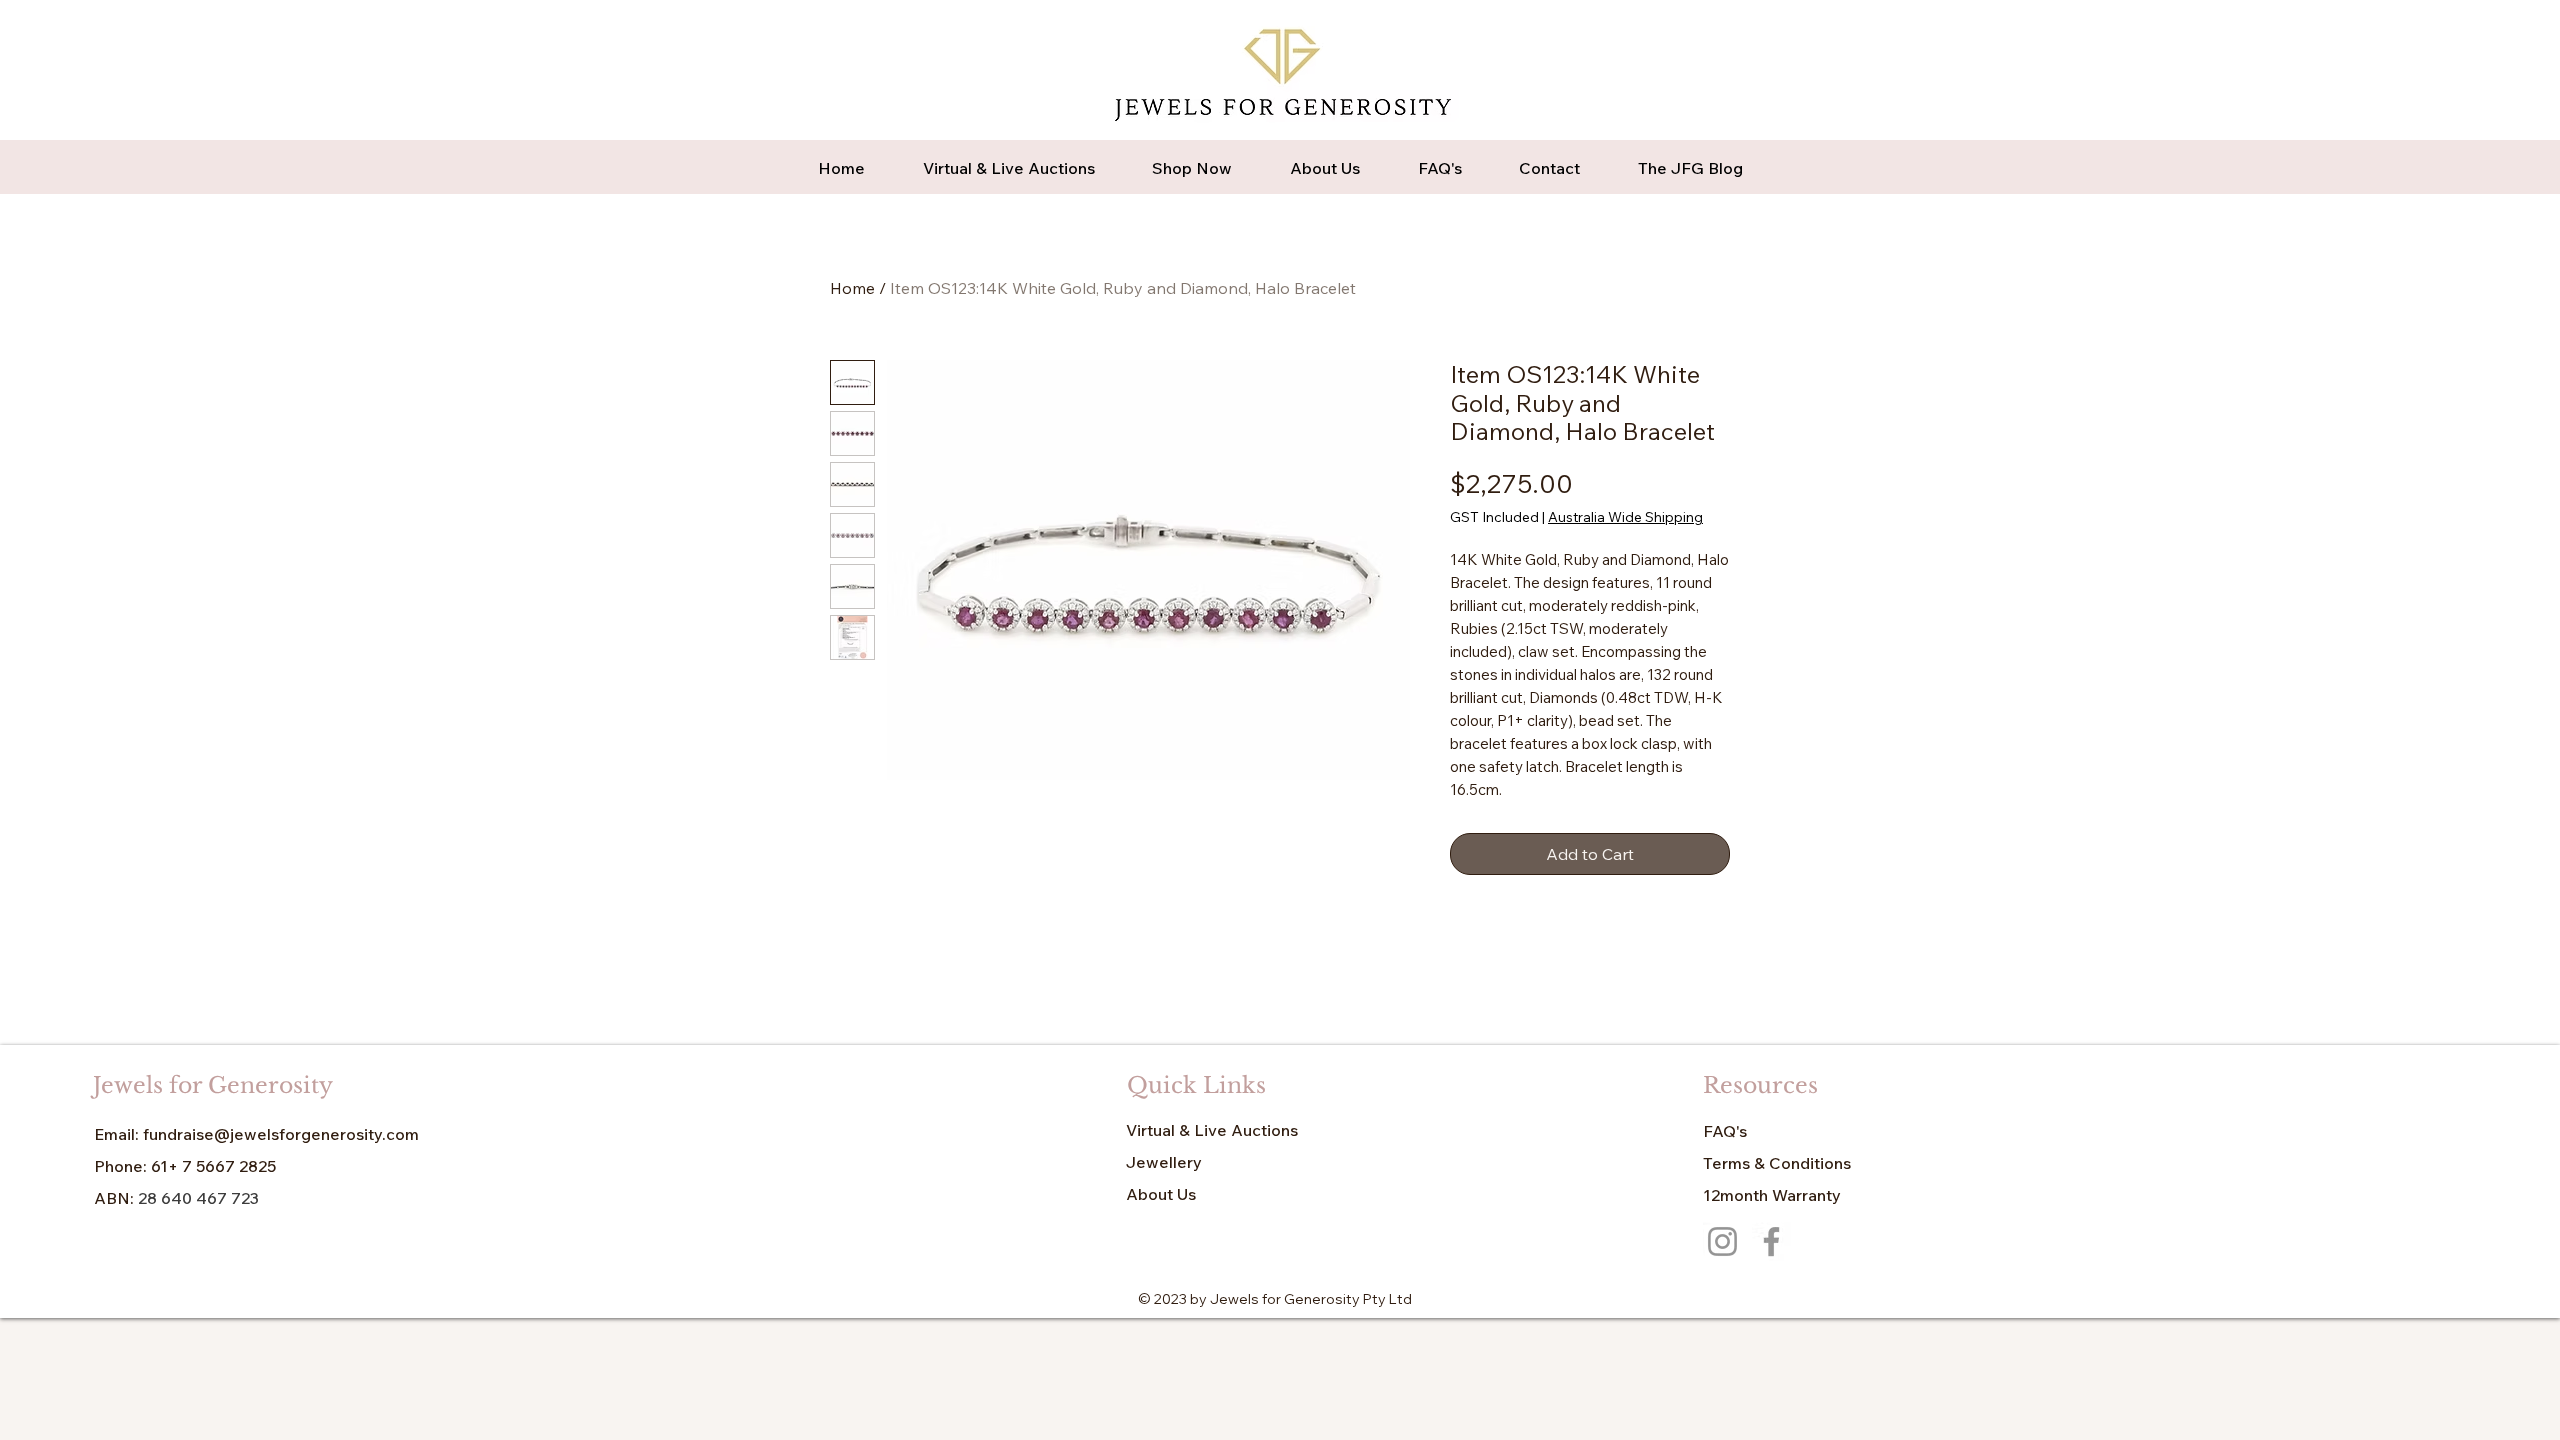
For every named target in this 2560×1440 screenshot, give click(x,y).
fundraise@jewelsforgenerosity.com (281, 1134)
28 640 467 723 (200, 1198)
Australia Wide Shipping (1625, 517)
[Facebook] (1771, 1241)
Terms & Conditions (1777, 1163)
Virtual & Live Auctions (1212, 1130)
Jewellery (1164, 1162)
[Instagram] (1722, 1241)
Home (852, 288)
